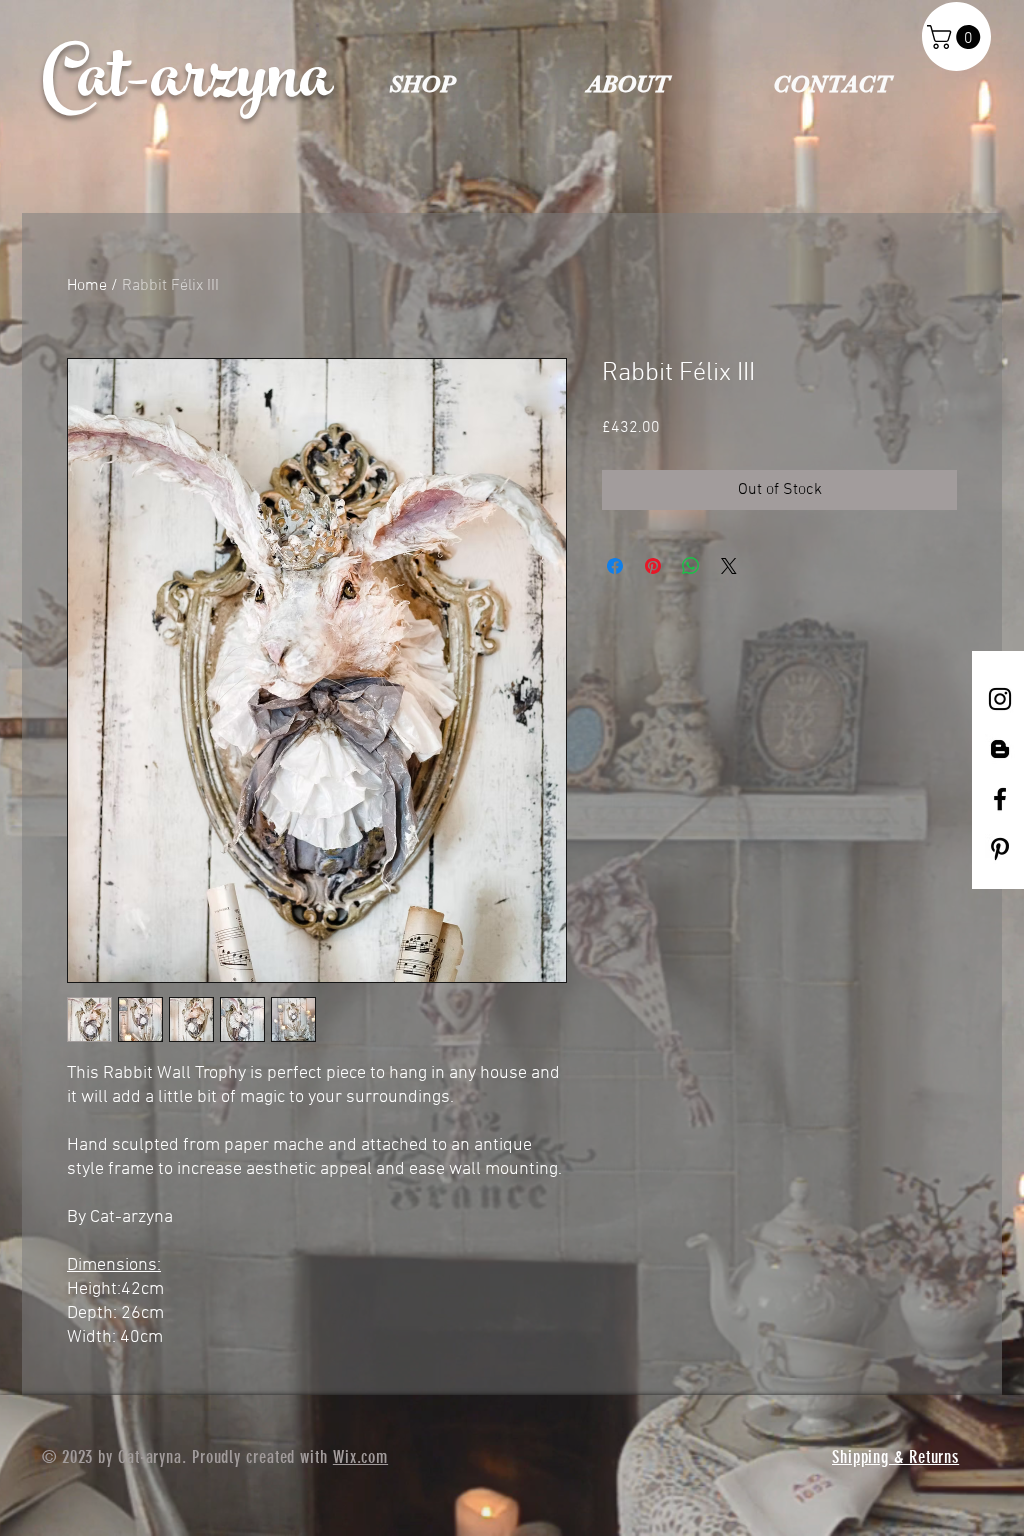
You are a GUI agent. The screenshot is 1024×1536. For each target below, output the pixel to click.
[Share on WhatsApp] (691, 566)
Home (87, 286)
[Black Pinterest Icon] (1000, 849)
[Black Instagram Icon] (1000, 699)
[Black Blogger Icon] (1000, 749)
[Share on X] (729, 566)
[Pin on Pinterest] (653, 566)
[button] (956, 37)
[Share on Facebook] (615, 566)
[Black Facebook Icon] (1000, 799)
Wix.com (360, 1457)
